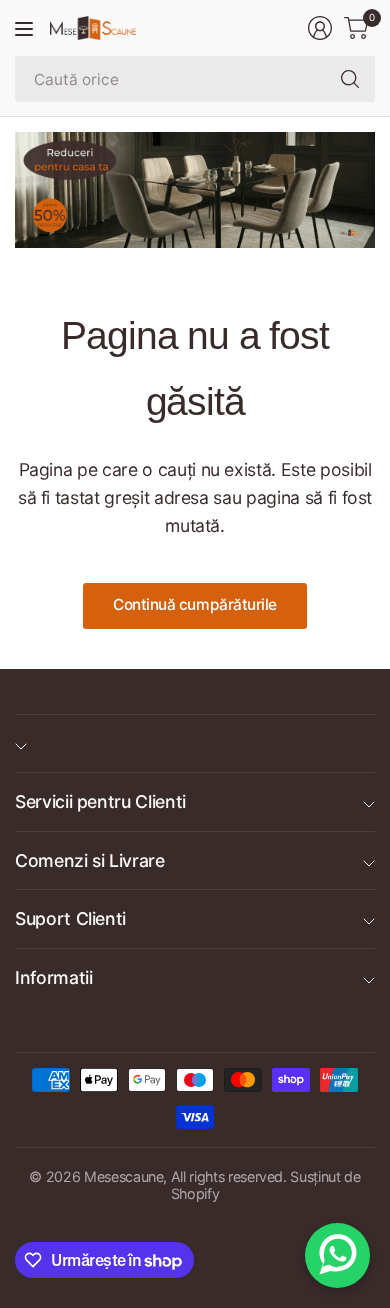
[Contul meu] (320, 28)
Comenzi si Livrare (90, 860)
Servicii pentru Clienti (100, 801)
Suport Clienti (70, 918)
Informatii (53, 977)
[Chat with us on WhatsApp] (337, 1255)
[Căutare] (350, 79)
